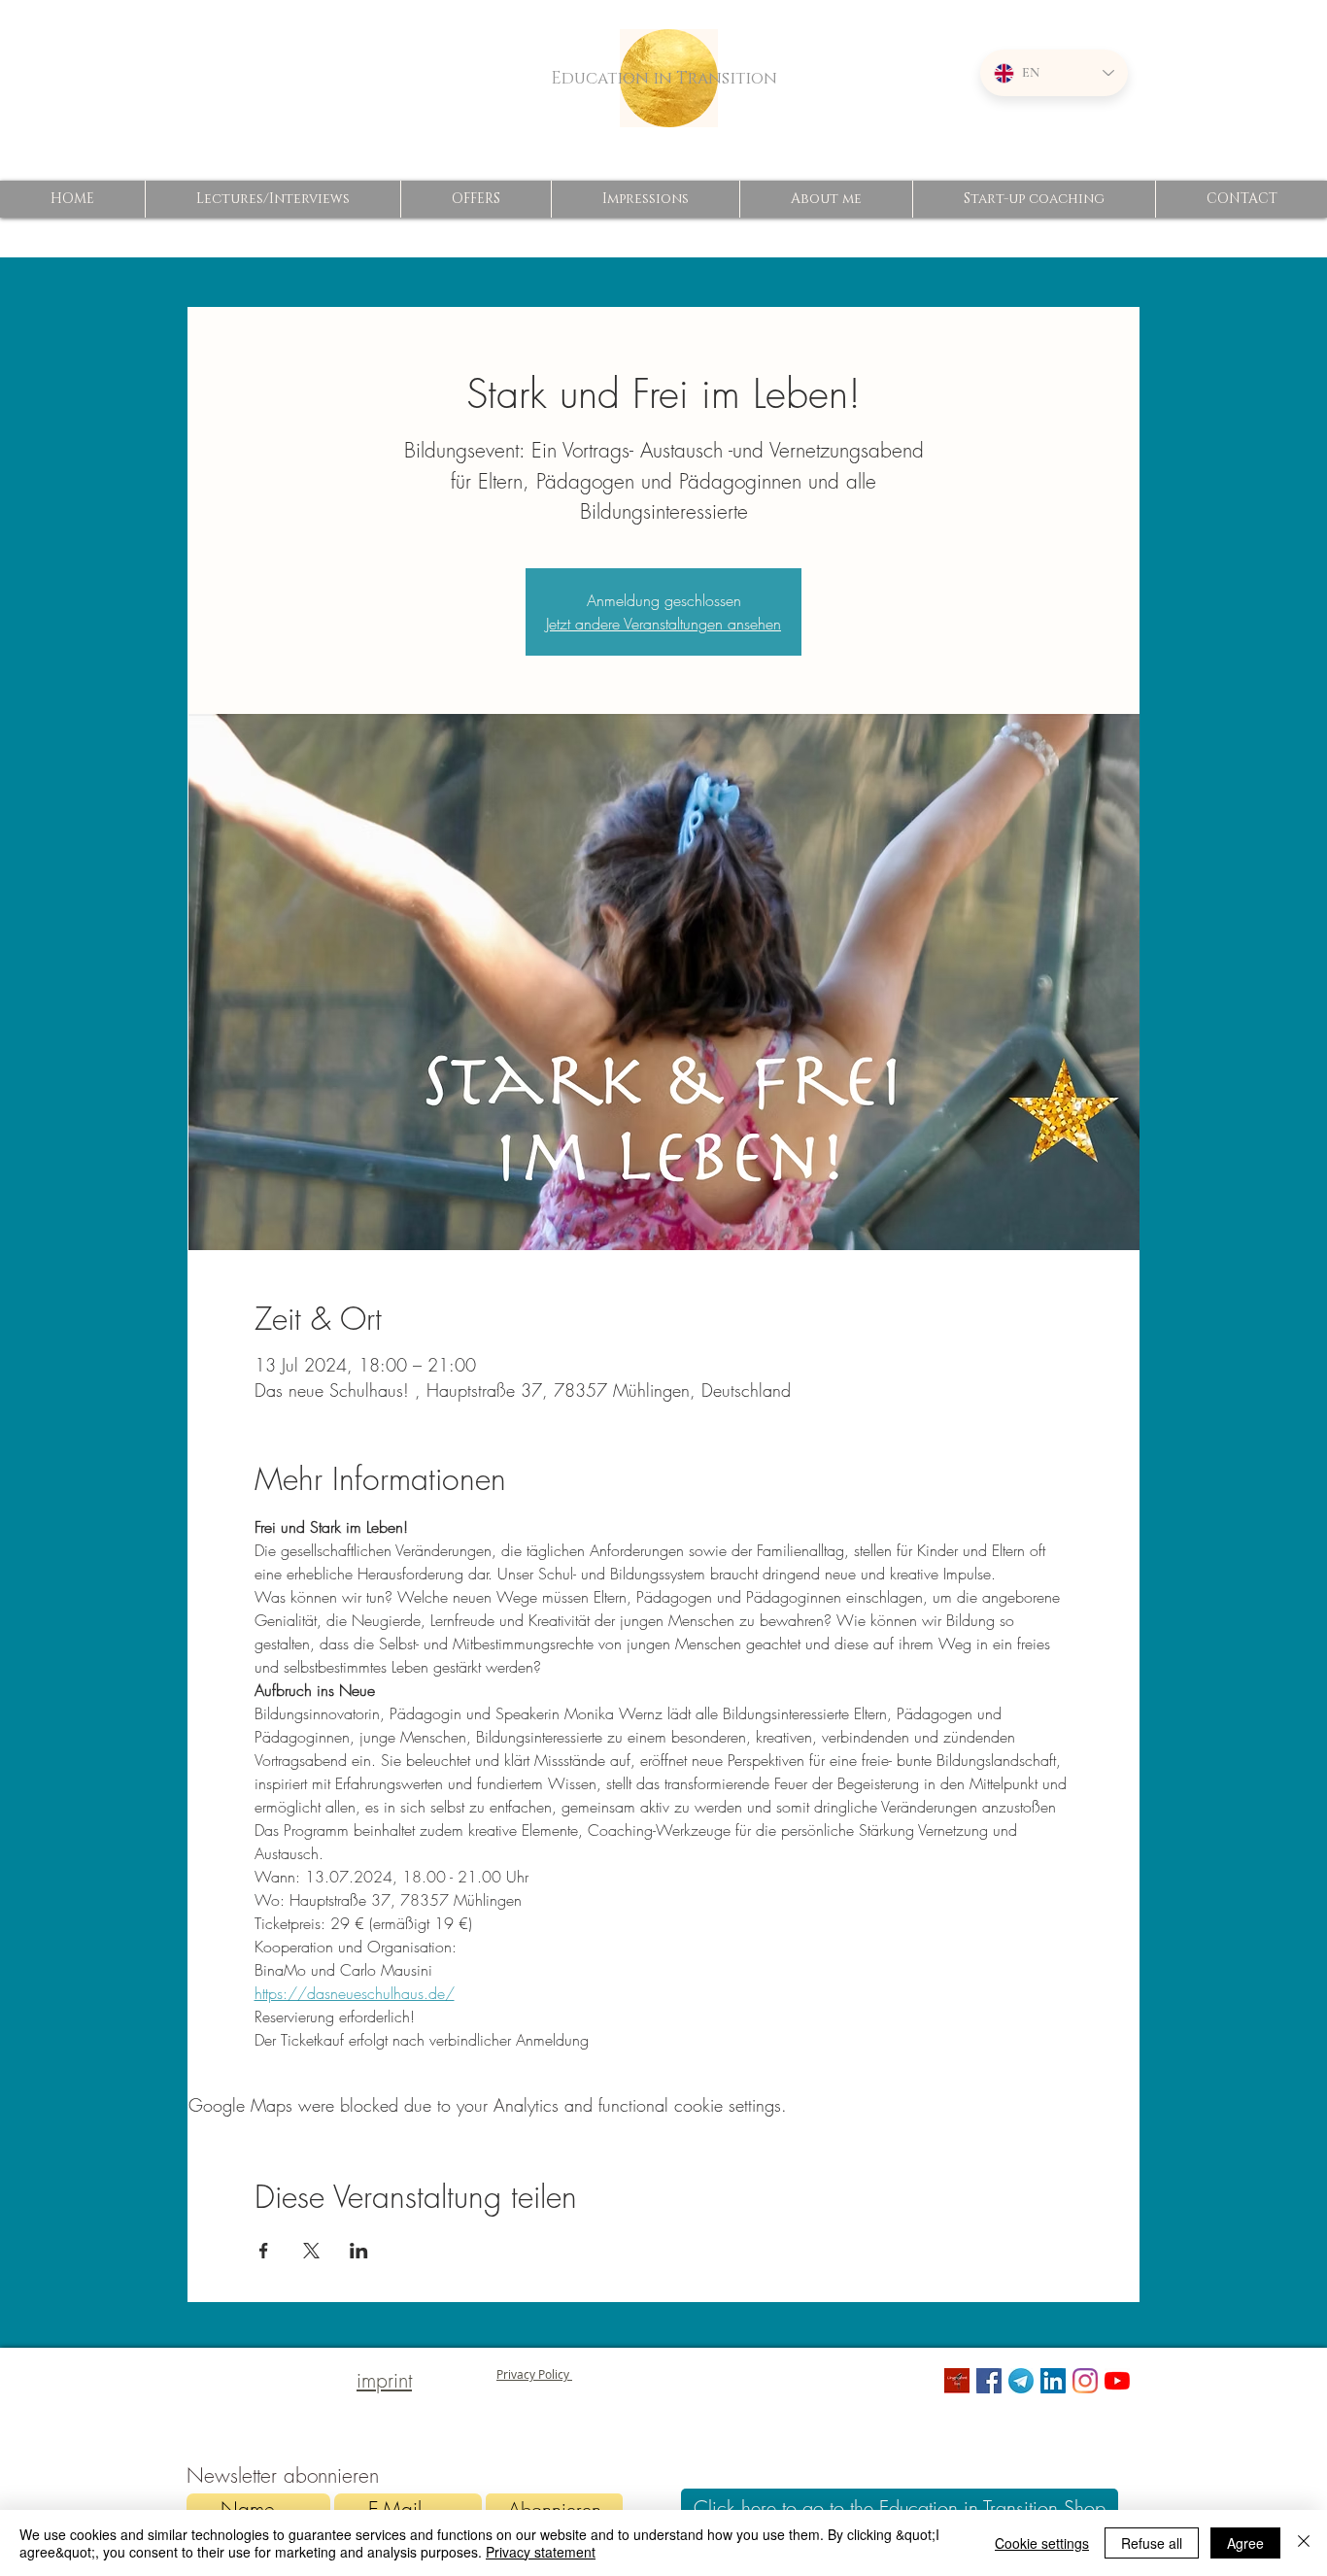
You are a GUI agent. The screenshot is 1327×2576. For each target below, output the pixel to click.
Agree (1245, 2543)
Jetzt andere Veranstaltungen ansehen (663, 624)
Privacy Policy (534, 2374)
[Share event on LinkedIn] (359, 2251)
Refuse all (1152, 2543)
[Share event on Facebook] (264, 2251)
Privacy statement (541, 2552)
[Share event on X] (311, 2251)
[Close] (1304, 2543)
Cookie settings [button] (1042, 2543)
